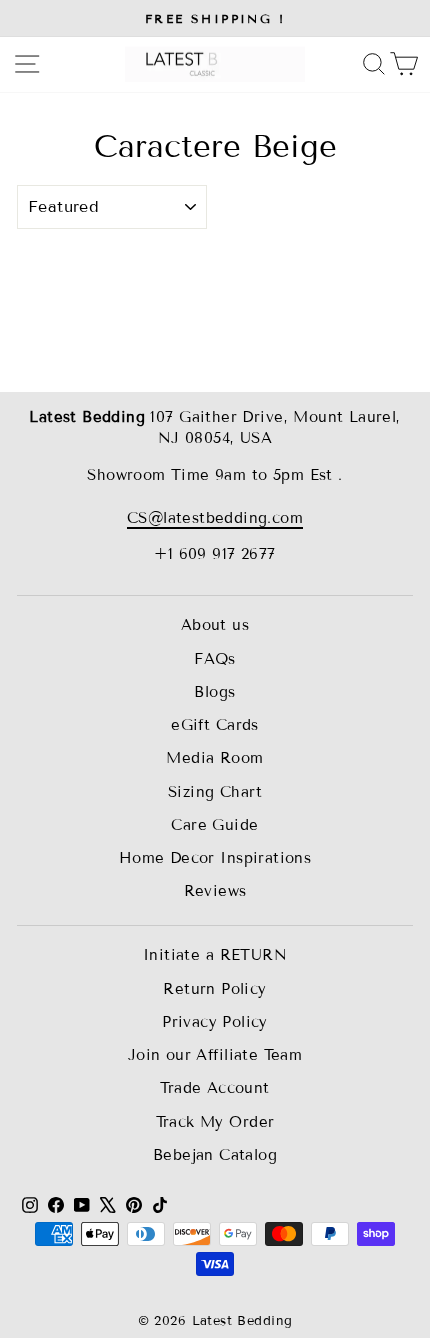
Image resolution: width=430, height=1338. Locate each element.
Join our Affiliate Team (215, 1055)
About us (215, 625)
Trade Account (214, 1088)
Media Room (214, 758)
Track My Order (215, 1122)
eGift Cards (215, 725)
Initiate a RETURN (215, 955)
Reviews (215, 891)
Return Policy (214, 989)
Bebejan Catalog (215, 1155)
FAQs (215, 659)
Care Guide (214, 825)
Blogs (214, 692)
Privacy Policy (215, 1022)
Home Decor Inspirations (215, 858)
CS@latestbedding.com (215, 518)
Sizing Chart (215, 792)
